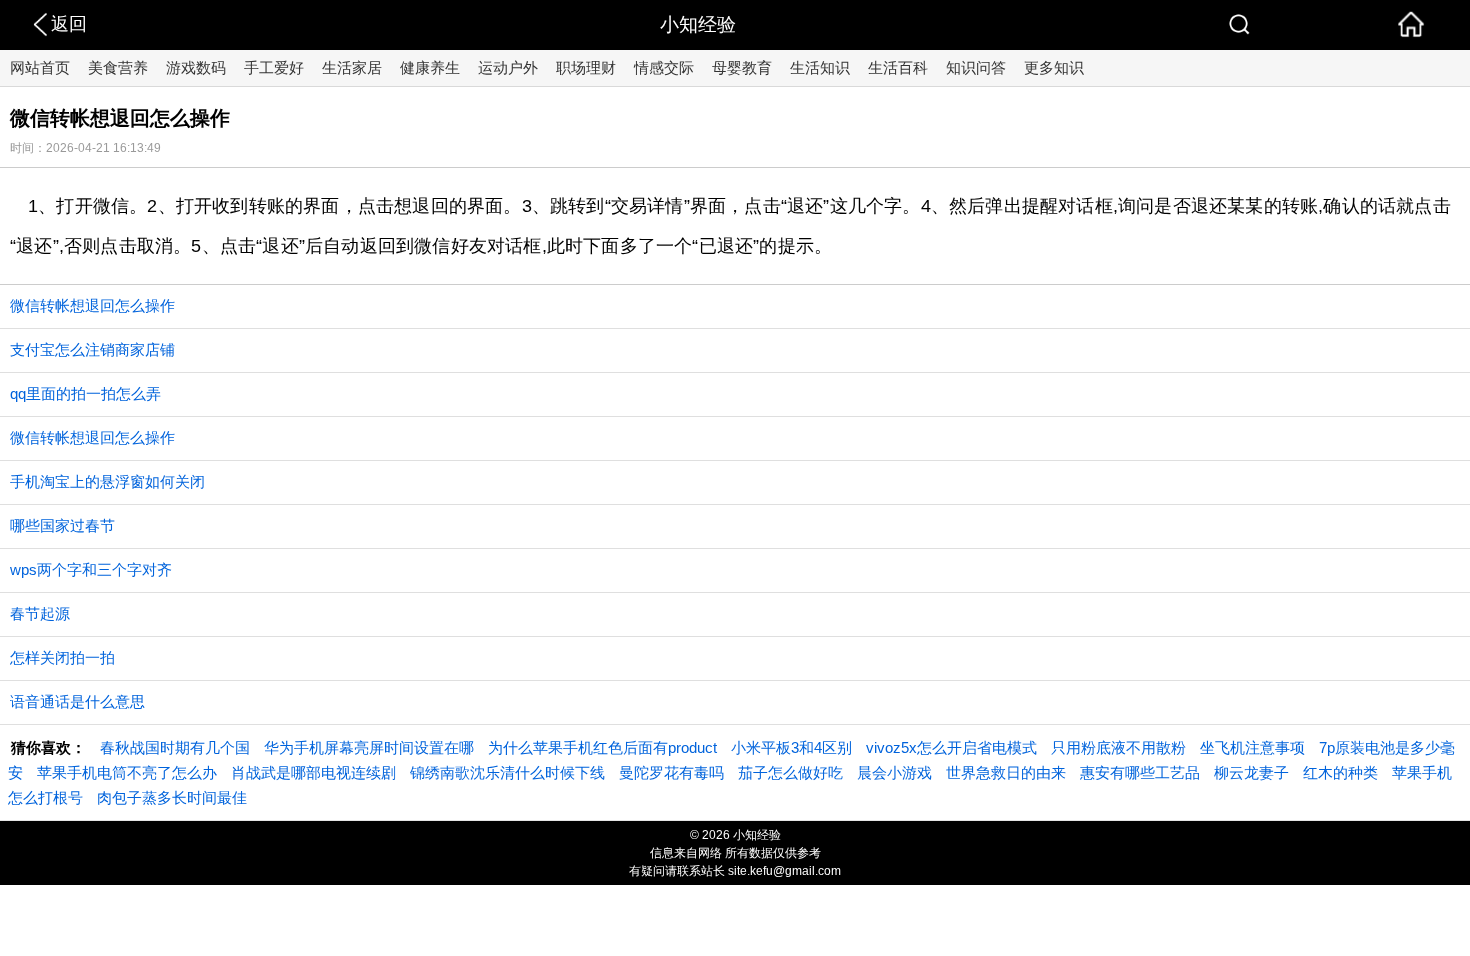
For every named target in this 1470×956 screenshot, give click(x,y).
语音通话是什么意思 (77, 701)
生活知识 (820, 67)
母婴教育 (742, 67)
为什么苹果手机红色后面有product (602, 747)
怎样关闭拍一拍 (62, 657)
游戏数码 (196, 67)
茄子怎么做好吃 (790, 772)
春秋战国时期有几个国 (175, 747)
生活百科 (898, 67)
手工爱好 (274, 67)
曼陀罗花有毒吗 (671, 772)
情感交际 (664, 67)
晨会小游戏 (894, 772)
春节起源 (40, 613)
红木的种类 (1340, 772)
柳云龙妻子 (1251, 772)
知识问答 (976, 67)
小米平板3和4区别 (791, 747)
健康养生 (430, 67)
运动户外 (508, 67)
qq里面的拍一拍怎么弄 (85, 393)
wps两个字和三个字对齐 (91, 569)
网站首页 (40, 67)
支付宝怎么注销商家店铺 (92, 349)
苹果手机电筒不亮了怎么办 (127, 772)
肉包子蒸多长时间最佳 (172, 797)
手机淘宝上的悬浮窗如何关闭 (107, 481)
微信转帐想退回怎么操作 (92, 305)
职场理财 (586, 67)
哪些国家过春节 (62, 525)
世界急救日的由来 (1006, 772)
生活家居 (352, 67)
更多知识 (1054, 67)
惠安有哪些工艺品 (1140, 772)
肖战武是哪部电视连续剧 (313, 772)
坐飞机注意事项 (1252, 747)
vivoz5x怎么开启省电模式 (951, 747)
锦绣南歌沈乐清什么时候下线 (507, 772)
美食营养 (118, 67)
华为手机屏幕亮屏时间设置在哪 (369, 747)
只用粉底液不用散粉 (1118, 747)
